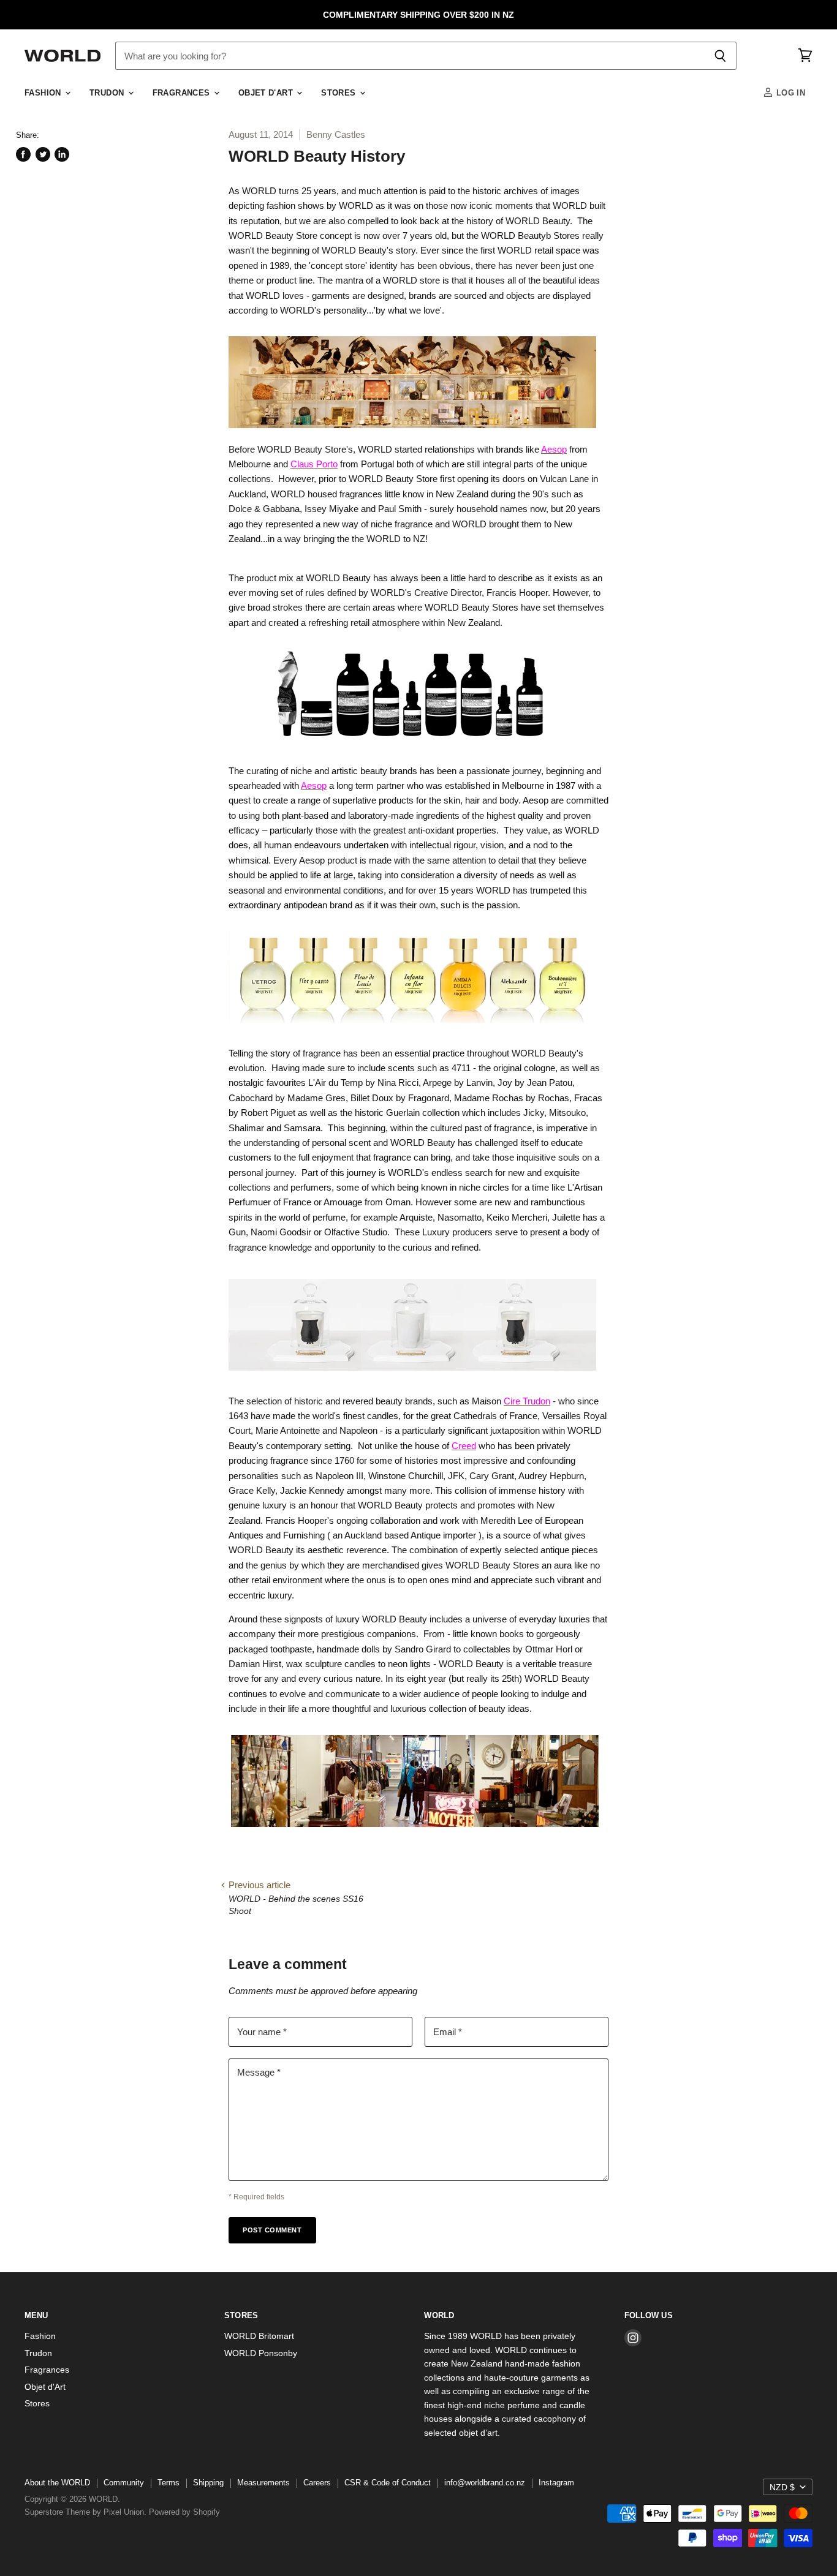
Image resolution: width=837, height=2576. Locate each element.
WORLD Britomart (259, 2336)
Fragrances (183, 93)
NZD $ (782, 2487)
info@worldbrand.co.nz (485, 2483)
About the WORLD (57, 2483)
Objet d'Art (267, 93)
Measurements (263, 2483)
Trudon (108, 93)
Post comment (272, 2230)
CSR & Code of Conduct (388, 2483)
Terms (169, 2483)
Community (124, 2483)
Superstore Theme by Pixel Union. (85, 2512)
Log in (789, 93)
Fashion (44, 93)
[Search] (720, 56)
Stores (340, 93)
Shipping (208, 2483)
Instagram (556, 2483)
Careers (317, 2483)
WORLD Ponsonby (261, 2353)
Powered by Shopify (184, 2512)
